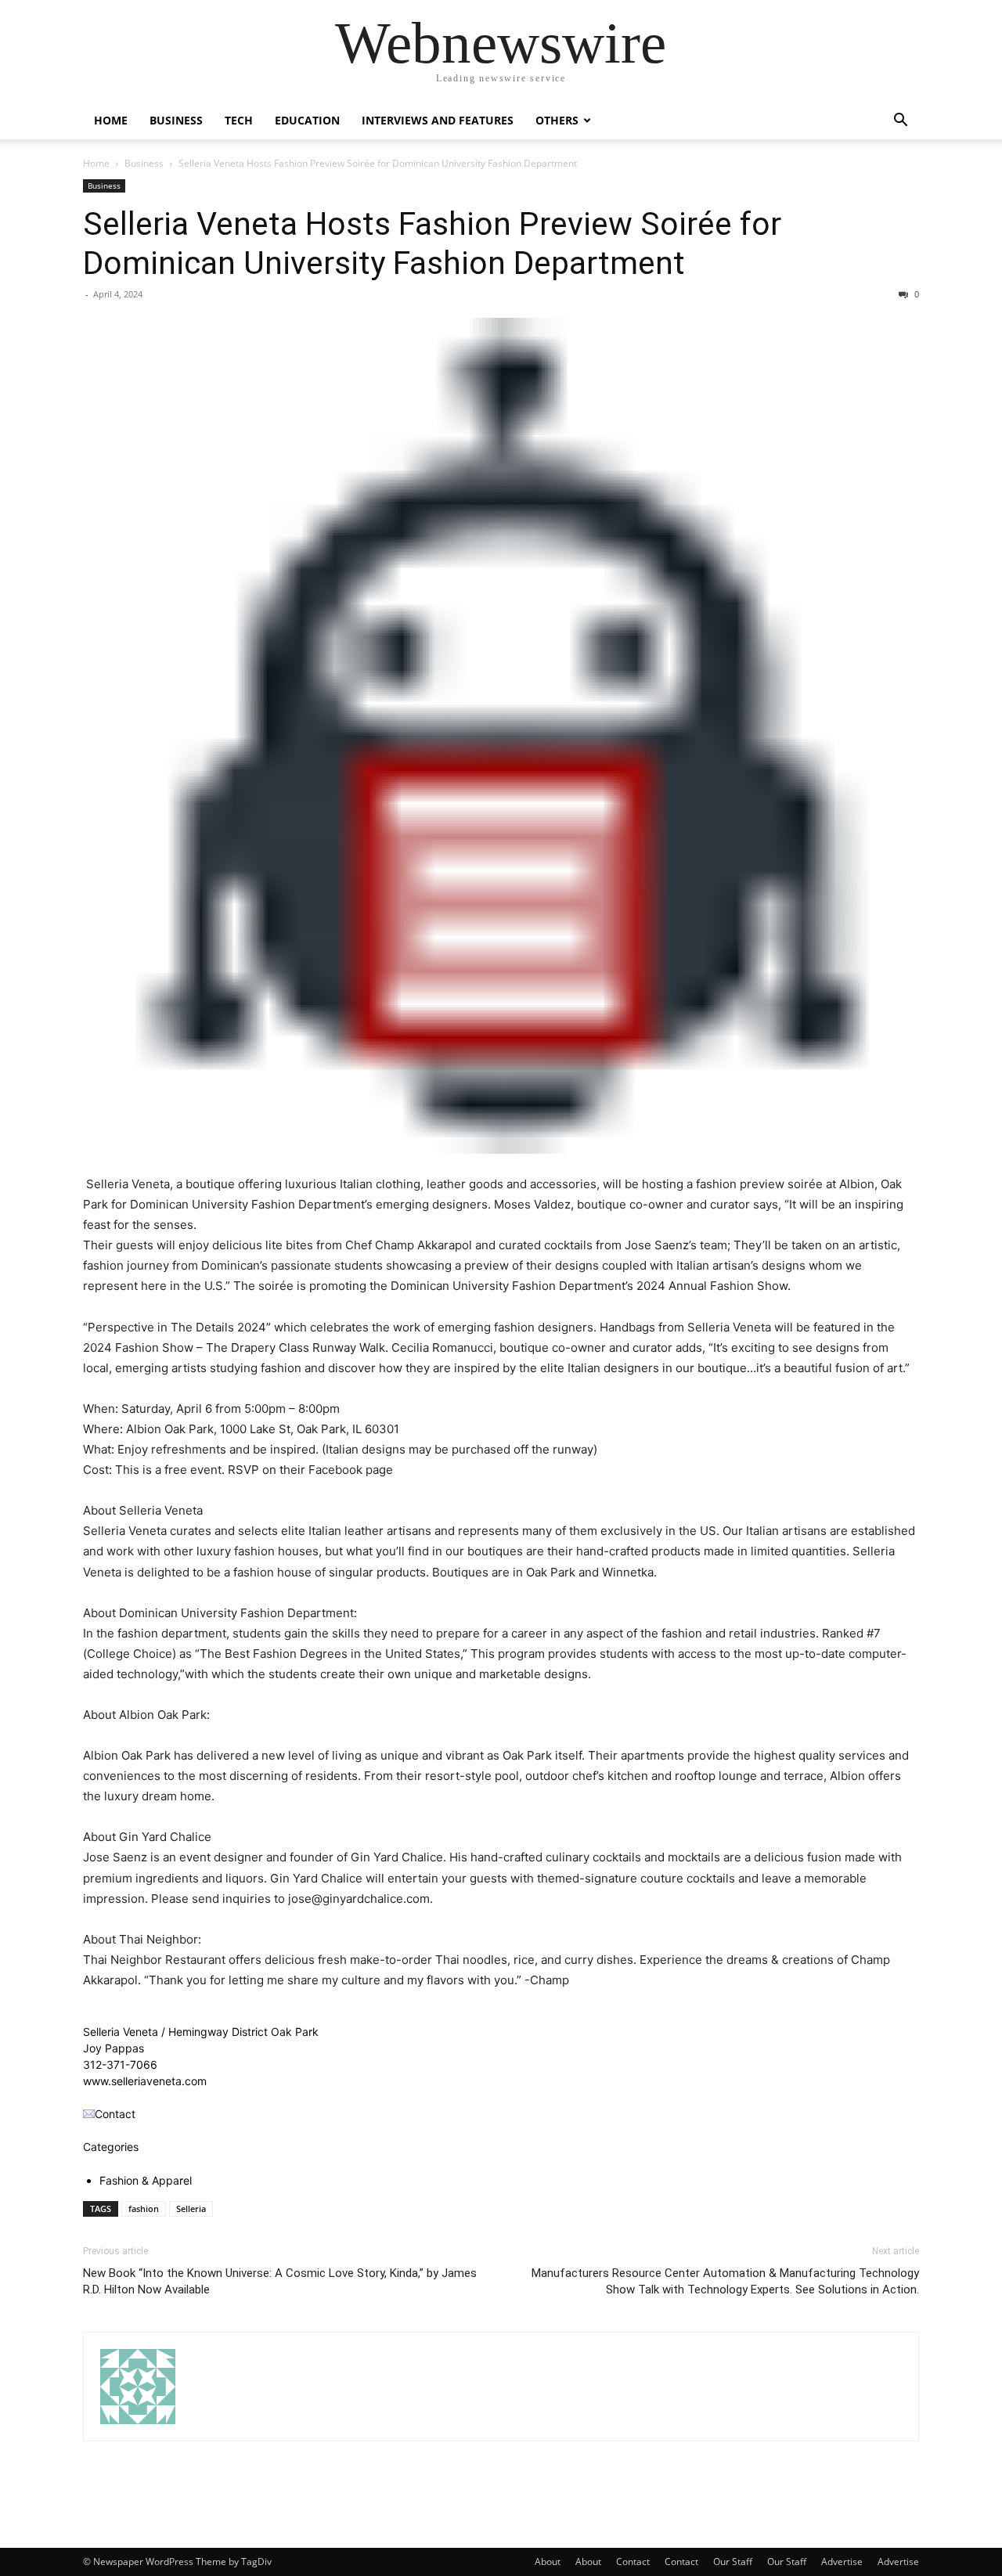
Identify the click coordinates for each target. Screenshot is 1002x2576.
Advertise (842, 2562)
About (548, 2562)
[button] (900, 122)
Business (176, 120)
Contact (633, 2562)
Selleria (191, 2209)
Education (307, 120)
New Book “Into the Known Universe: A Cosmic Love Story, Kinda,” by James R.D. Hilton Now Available (280, 2281)
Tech (239, 120)
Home (111, 120)
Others (557, 120)
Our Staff (733, 2562)
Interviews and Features (438, 120)
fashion (144, 2209)
